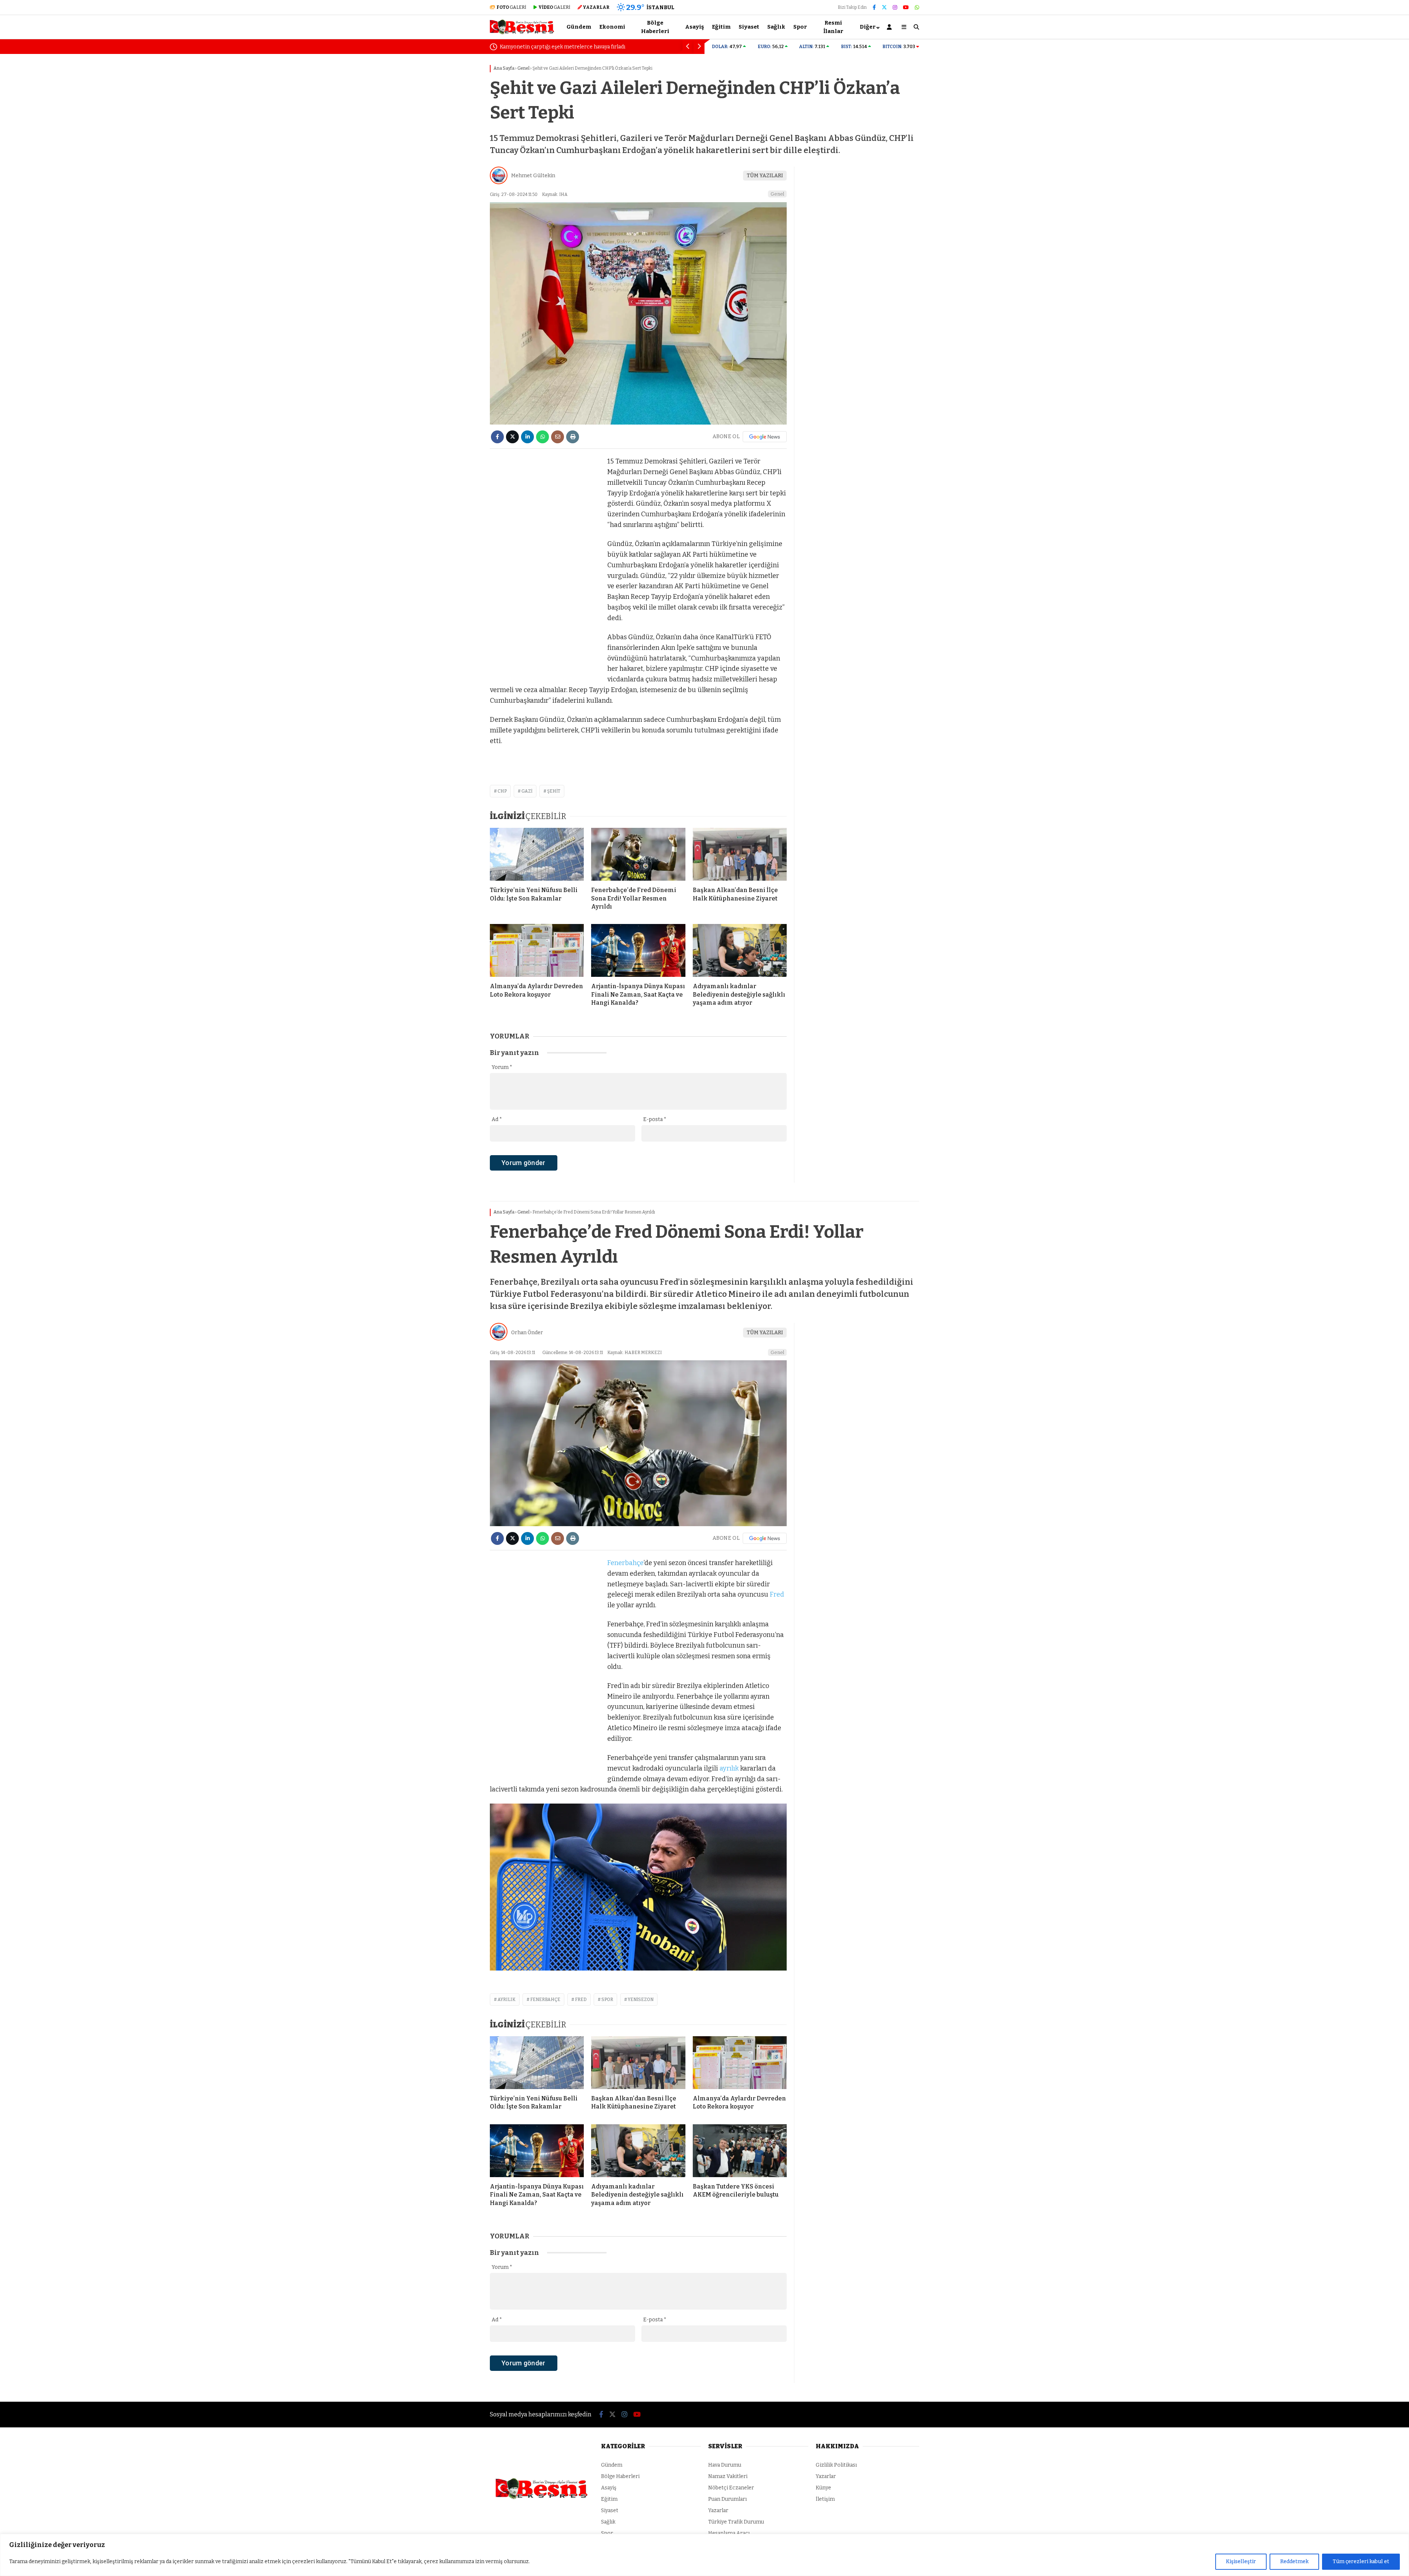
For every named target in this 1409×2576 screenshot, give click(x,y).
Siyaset (749, 27)
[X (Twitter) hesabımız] (884, 8)
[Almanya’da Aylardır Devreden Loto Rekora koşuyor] (537, 950)
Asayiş (694, 27)
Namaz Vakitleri (728, 2476)
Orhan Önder (527, 1333)
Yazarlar (718, 2510)
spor (607, 2000)
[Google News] (765, 437)
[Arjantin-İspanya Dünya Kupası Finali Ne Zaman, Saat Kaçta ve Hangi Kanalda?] (638, 950)
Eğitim (721, 27)
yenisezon (641, 2000)
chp (502, 791)
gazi (527, 791)
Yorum (502, 1067)
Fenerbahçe (625, 1563)
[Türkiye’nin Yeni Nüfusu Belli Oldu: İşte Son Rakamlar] (537, 854)
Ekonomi (612, 27)
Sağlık (776, 27)
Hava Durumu (725, 2465)
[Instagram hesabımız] (895, 8)
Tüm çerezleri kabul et (1361, 2562)
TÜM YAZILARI (765, 176)
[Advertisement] (453, 171)
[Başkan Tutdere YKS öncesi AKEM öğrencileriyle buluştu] (740, 2151)
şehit (554, 791)
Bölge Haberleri (655, 27)
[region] (704, 2555)
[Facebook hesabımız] (874, 8)
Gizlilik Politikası (836, 2465)
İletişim (825, 2499)
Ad (497, 1119)
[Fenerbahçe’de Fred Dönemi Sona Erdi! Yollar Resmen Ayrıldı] (638, 854)
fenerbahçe (545, 2000)
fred (581, 2000)
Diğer (868, 27)
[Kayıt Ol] (891, 27)
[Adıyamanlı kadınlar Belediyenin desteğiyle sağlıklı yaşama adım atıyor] (740, 950)
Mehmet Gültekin (533, 176)
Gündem (579, 27)
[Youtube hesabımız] (906, 8)
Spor (800, 27)
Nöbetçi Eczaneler (731, 2488)
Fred (777, 1594)
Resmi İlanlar (833, 27)
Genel (777, 194)
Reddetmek (1294, 2562)
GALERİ (511, 7)
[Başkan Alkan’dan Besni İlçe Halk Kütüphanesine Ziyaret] (740, 854)
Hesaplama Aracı (729, 2533)
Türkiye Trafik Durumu (736, 2522)
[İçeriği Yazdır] (573, 437)
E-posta (655, 1119)
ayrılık (729, 1768)
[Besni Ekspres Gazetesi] (522, 33)
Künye (823, 2488)
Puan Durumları (727, 2499)
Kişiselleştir (1241, 2562)
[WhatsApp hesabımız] (917, 8)
